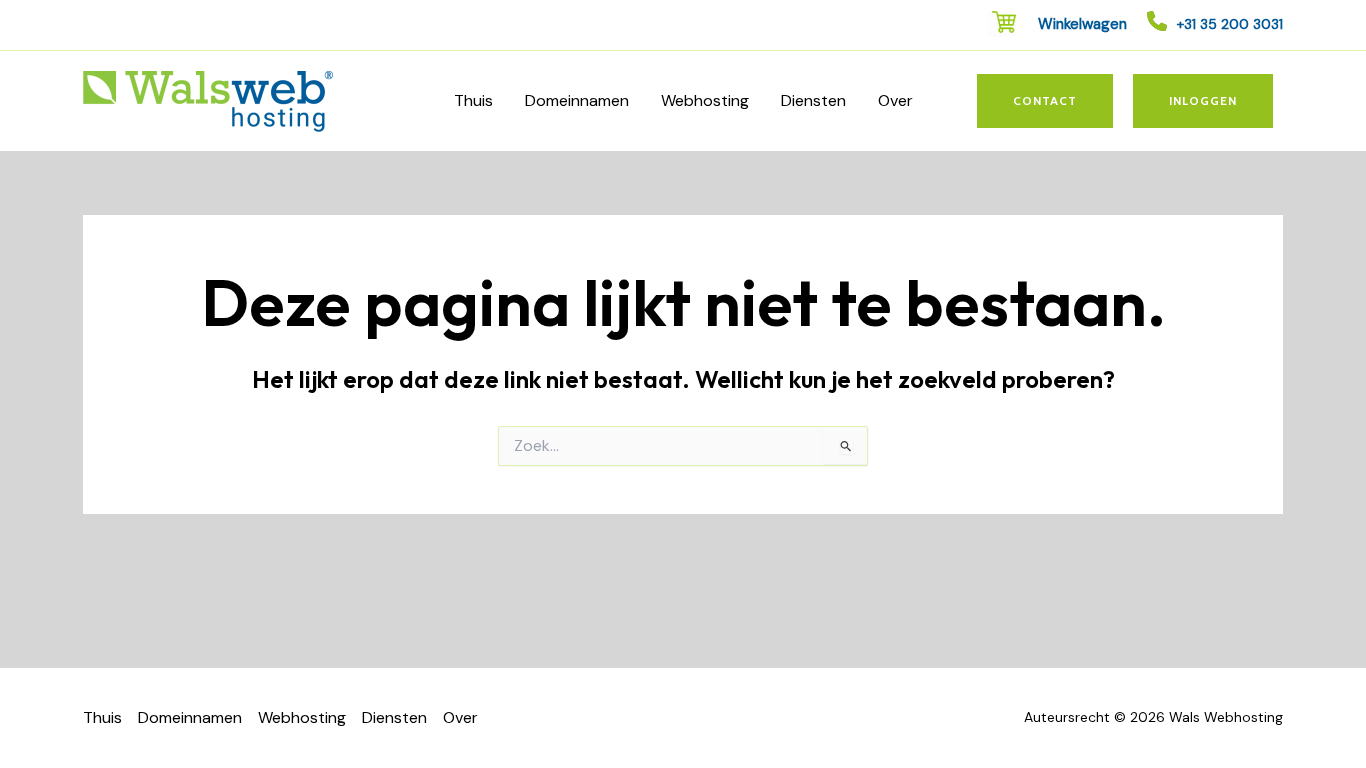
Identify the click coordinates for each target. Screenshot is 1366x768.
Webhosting (705, 100)
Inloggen (1203, 100)
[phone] (1157, 21)
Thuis (473, 100)
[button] (1045, 101)
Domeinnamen (577, 100)
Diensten (813, 100)
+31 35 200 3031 (1230, 24)
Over (895, 100)
